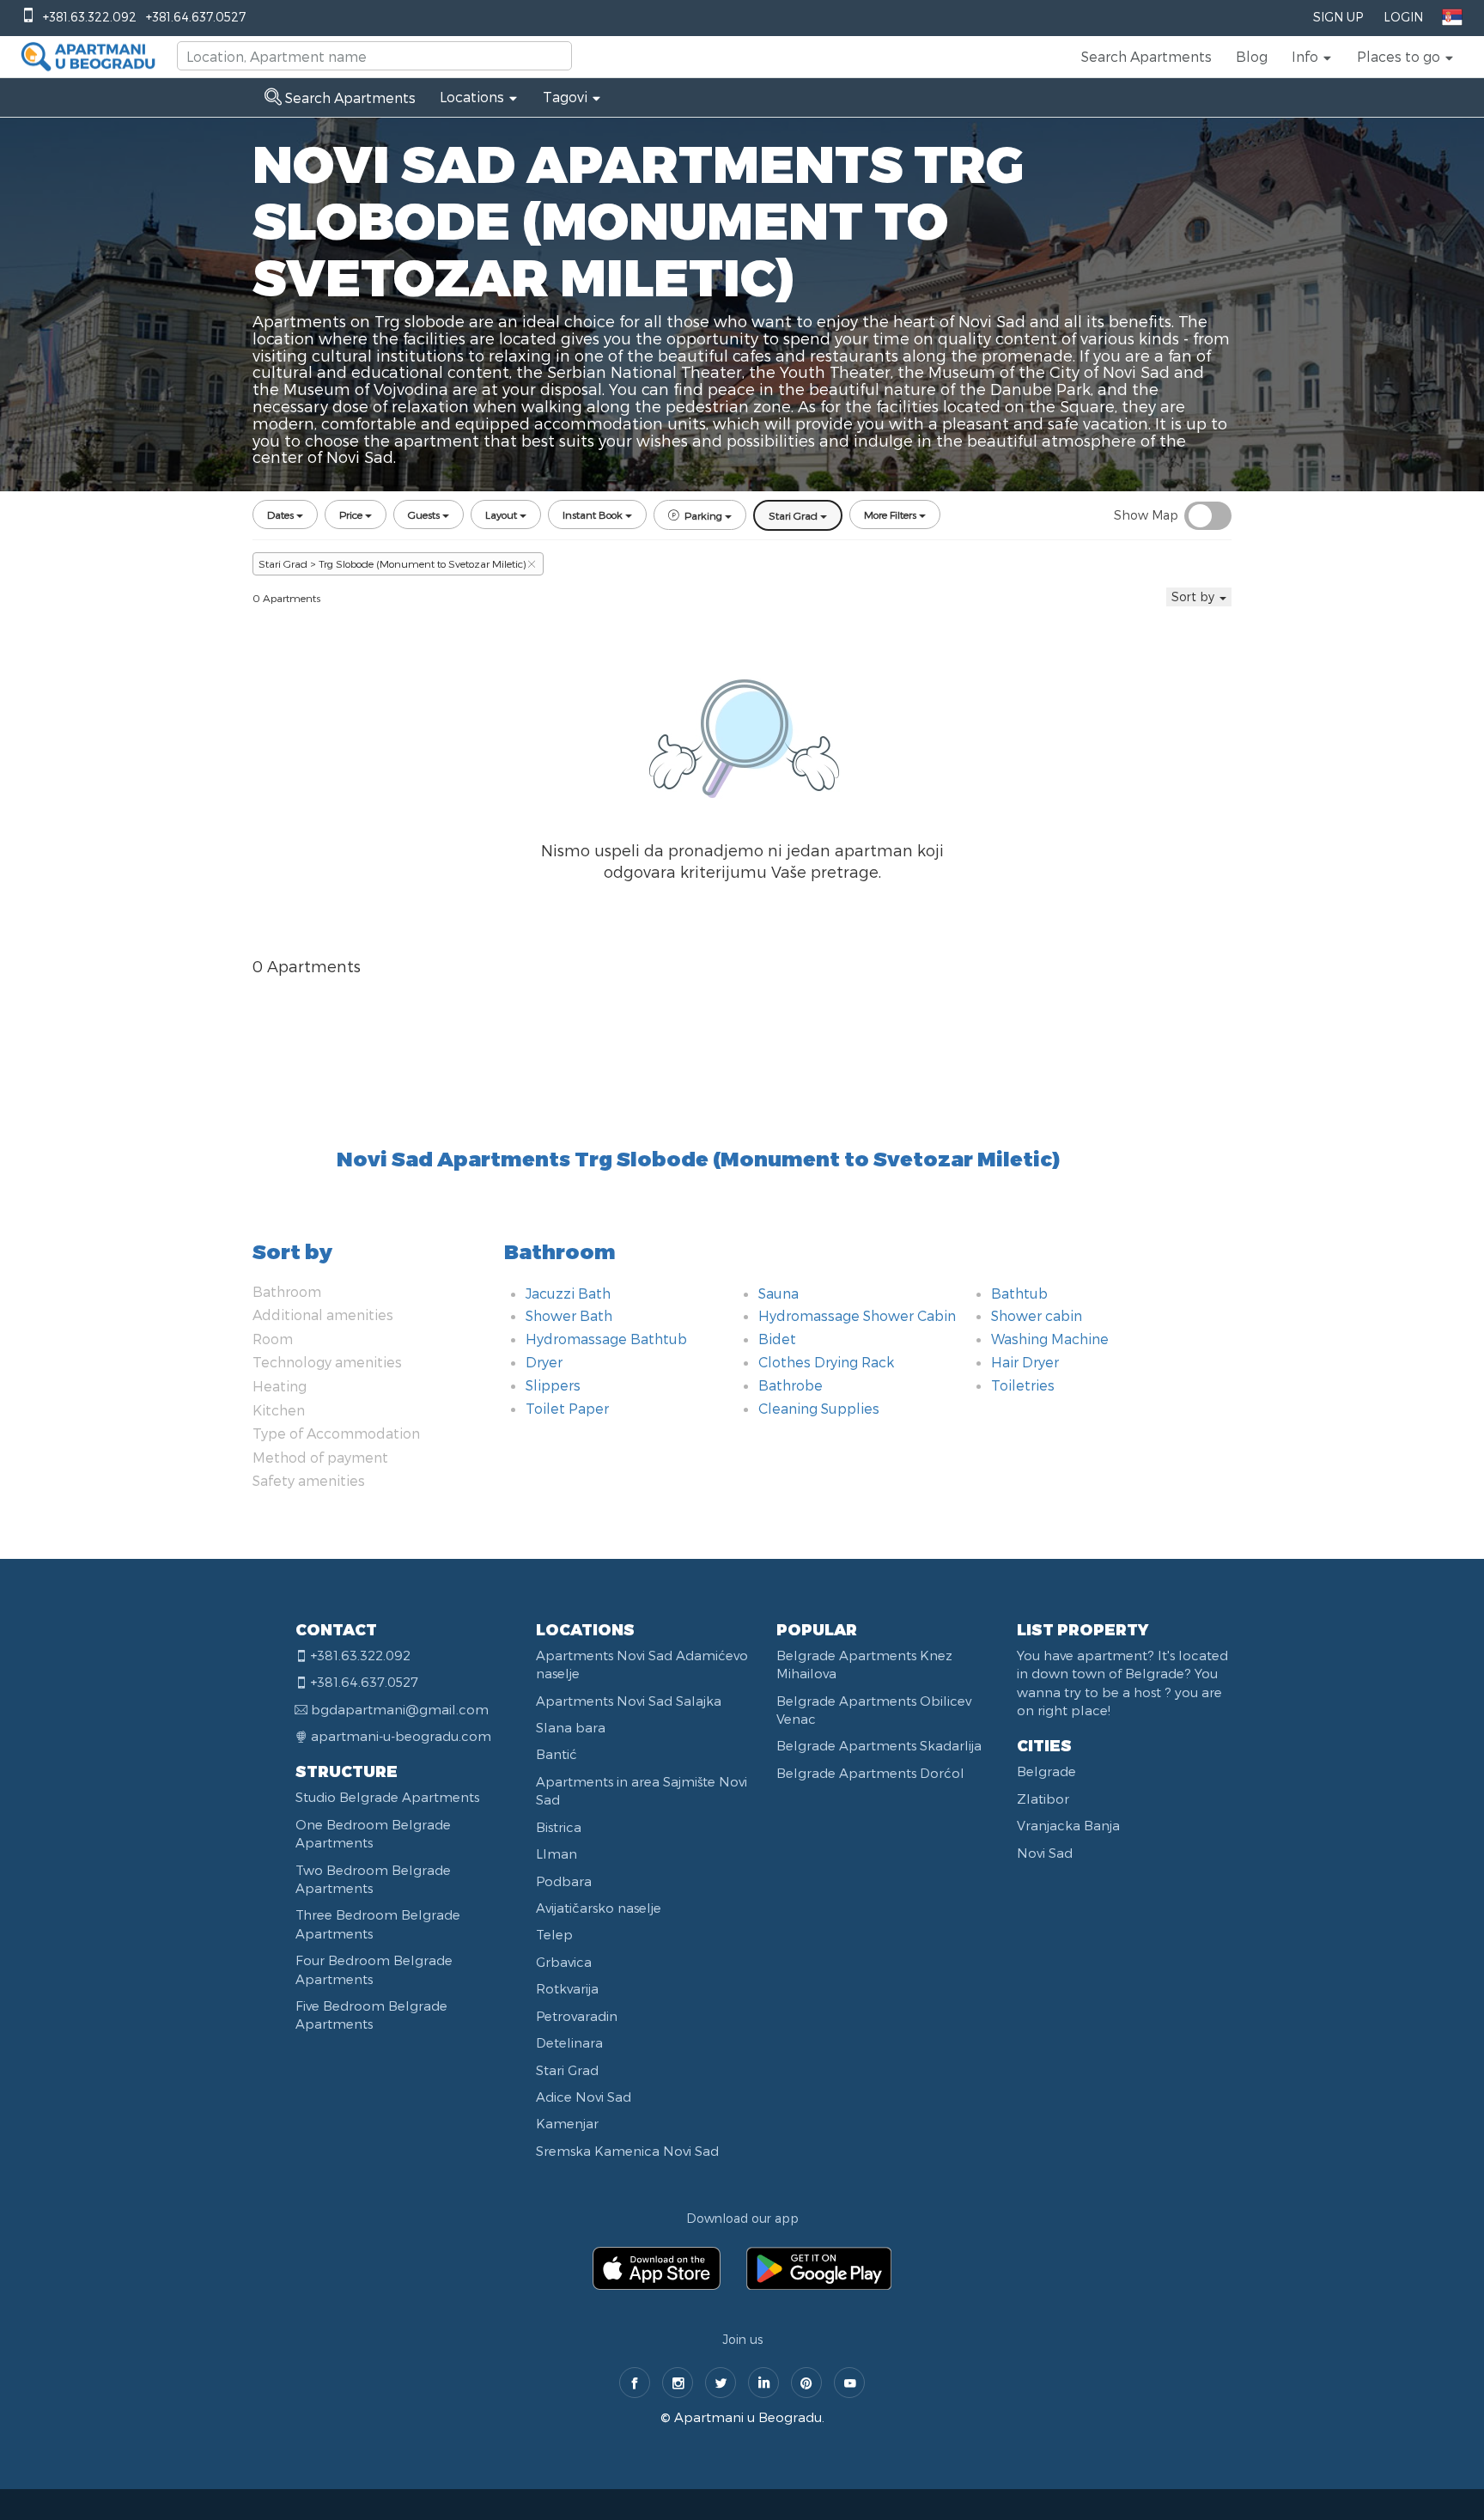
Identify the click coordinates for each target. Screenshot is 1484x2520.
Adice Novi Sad (584, 2097)
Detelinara (569, 2042)
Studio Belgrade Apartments (387, 1797)
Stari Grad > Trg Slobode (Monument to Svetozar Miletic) (392, 563)
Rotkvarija (567, 1988)
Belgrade (1046, 1771)
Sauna (778, 1293)
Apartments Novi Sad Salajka (629, 1701)
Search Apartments (1146, 56)
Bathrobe (791, 1385)
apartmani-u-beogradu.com (401, 1736)
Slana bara (571, 1727)
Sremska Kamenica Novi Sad (627, 2151)
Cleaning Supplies (819, 1408)
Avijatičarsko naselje (599, 1908)
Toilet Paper (567, 1408)
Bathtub (1019, 1293)
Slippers (553, 1385)
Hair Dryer (1025, 1362)
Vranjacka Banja (1068, 1825)
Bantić (556, 1754)
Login (1403, 17)
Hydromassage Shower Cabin (857, 1315)
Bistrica (559, 1827)
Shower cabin (1037, 1315)
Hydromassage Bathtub (606, 1339)
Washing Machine (1050, 1339)
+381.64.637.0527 (196, 17)
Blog (1252, 56)
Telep (554, 1934)
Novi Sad (1045, 1853)
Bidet (777, 1339)
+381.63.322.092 (90, 17)
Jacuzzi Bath (568, 1293)
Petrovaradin (577, 2016)
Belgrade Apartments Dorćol (870, 1773)
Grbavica (564, 1962)
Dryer (544, 1362)
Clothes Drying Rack (826, 1362)
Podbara (564, 1881)
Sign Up (1338, 17)
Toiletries (1023, 1385)
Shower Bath (569, 1315)
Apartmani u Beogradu (748, 2417)
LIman (556, 1853)
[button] (1312, 57)
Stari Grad (567, 2070)
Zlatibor (1043, 1799)
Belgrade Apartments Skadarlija (879, 1745)
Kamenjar (567, 2123)
